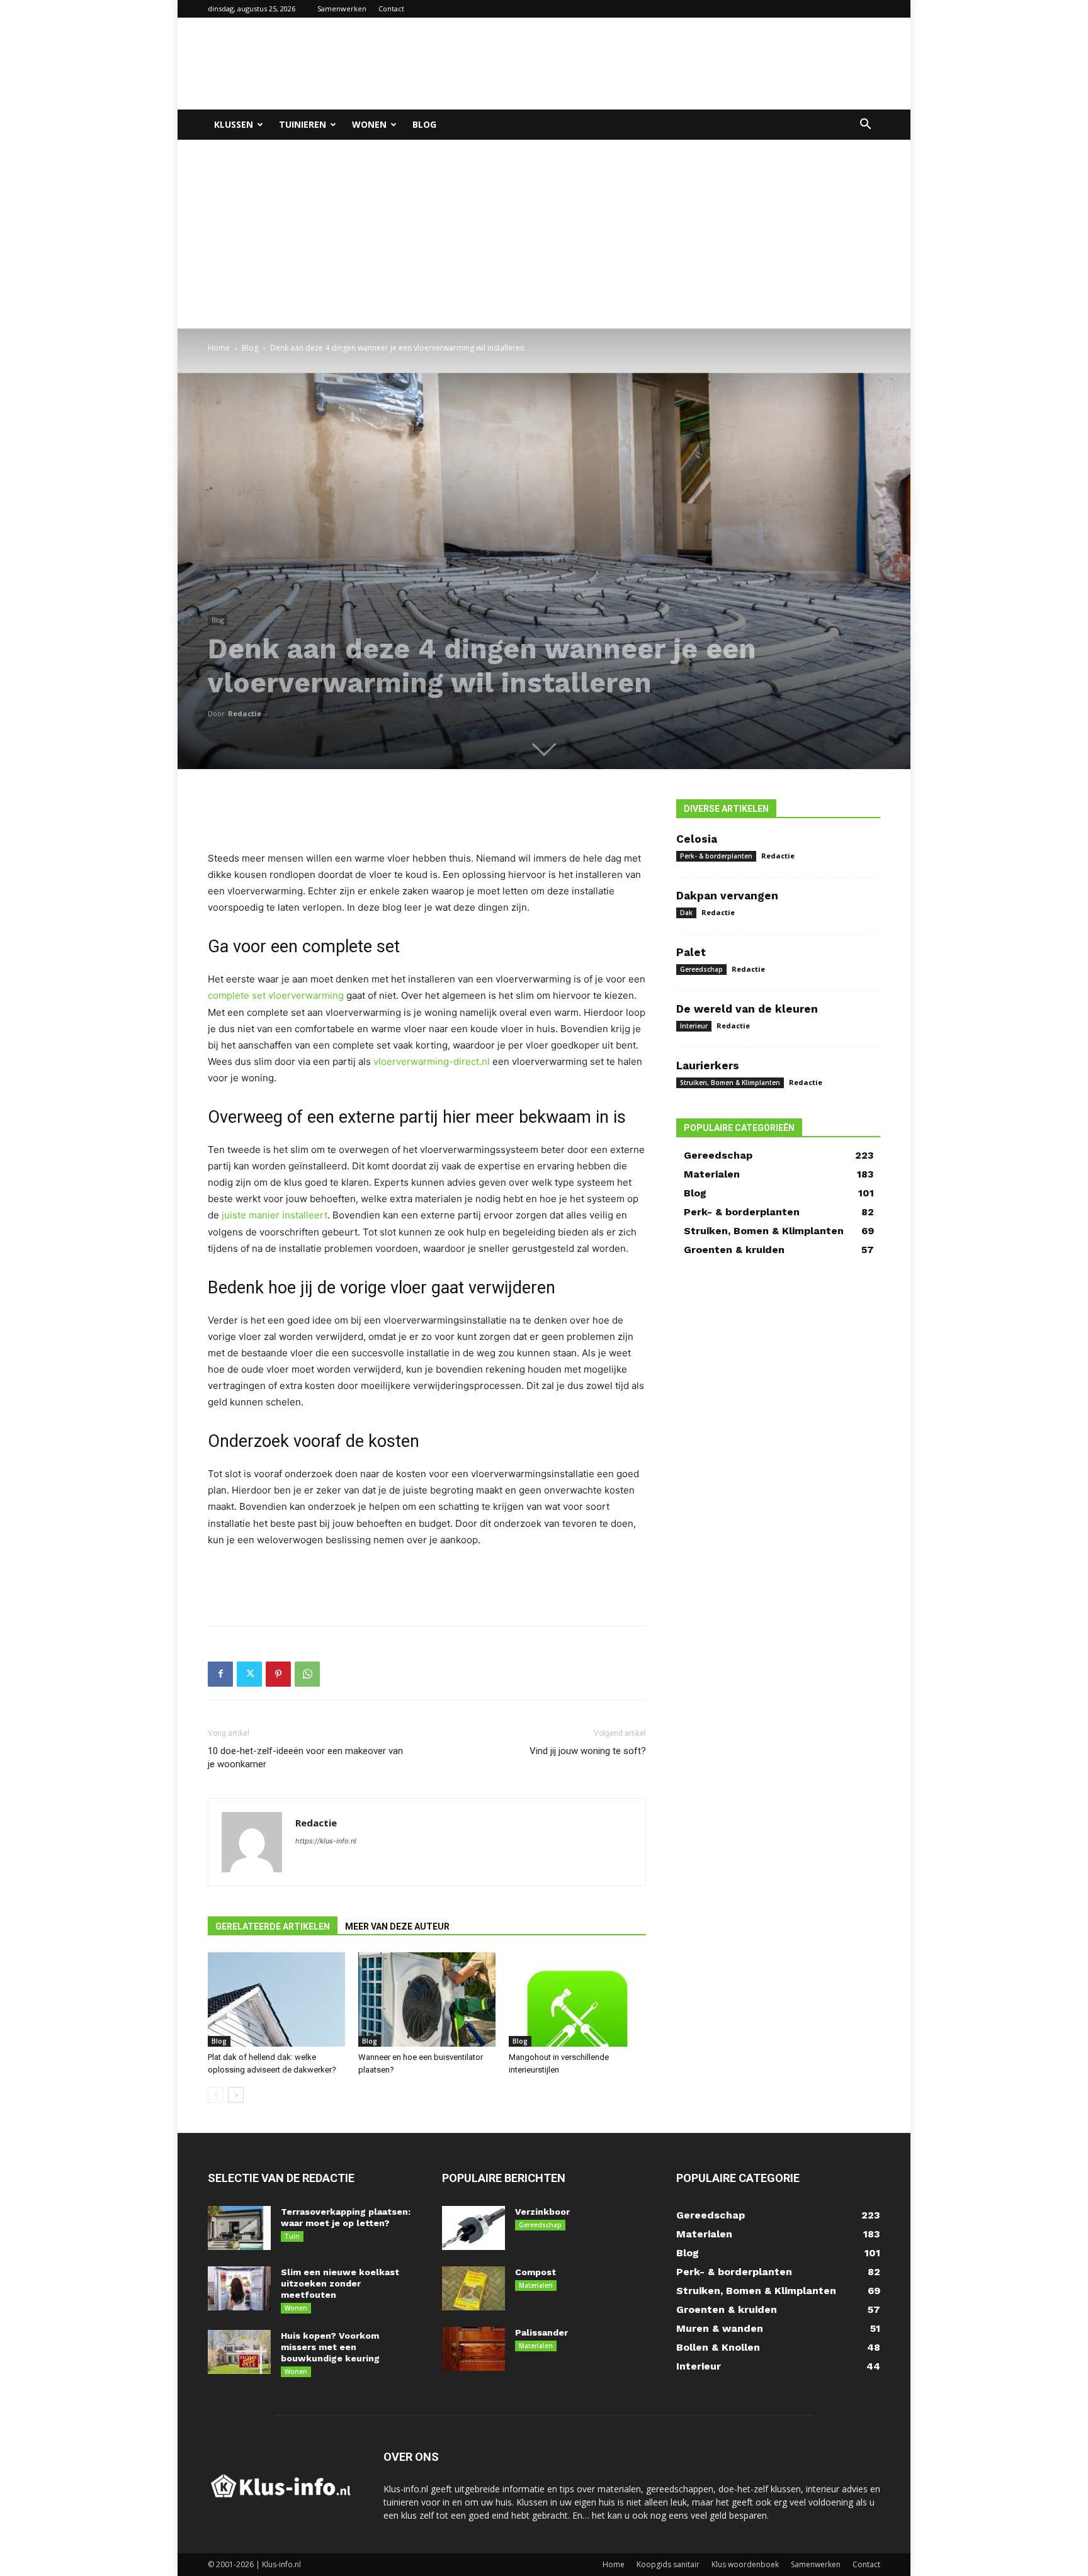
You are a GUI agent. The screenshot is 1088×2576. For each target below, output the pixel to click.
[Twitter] (249, 1674)
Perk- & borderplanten (716, 856)
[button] (865, 126)
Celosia (697, 839)
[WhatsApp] (307, 1674)
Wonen (369, 124)
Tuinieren (303, 124)
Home (219, 348)
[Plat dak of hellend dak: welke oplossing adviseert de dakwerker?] (276, 1999)
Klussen (234, 124)
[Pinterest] (278, 1674)
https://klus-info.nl (326, 1841)
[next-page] (236, 2095)
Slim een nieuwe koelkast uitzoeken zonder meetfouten (340, 2283)
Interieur (694, 1026)
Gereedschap (701, 969)
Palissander (541, 2332)
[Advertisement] (651, 64)
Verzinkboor (542, 2212)
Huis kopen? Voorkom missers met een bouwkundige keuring (330, 2347)
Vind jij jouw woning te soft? (588, 1751)
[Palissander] (473, 2349)
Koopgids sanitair (668, 2564)
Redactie (245, 713)
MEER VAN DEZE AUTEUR (397, 1926)
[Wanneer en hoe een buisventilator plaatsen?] (427, 1999)
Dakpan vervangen (727, 896)
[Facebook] (220, 1674)
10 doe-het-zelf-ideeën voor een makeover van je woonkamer (305, 1758)
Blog (424, 124)
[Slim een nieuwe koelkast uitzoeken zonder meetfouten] (239, 2288)
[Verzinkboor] (473, 2228)
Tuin (292, 2236)
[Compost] (473, 2288)
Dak (686, 913)
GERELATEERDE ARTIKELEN (273, 1926)
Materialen (536, 2285)
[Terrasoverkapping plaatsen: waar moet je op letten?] (239, 2228)
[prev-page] (216, 2095)
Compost (535, 2272)
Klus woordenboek (745, 2564)
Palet (691, 952)
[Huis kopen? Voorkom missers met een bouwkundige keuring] (239, 2352)
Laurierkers (708, 1066)
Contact (391, 8)
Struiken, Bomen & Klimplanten (730, 1083)
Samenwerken (342, 8)
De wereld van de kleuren (747, 1009)
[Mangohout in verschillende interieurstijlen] (577, 1999)
